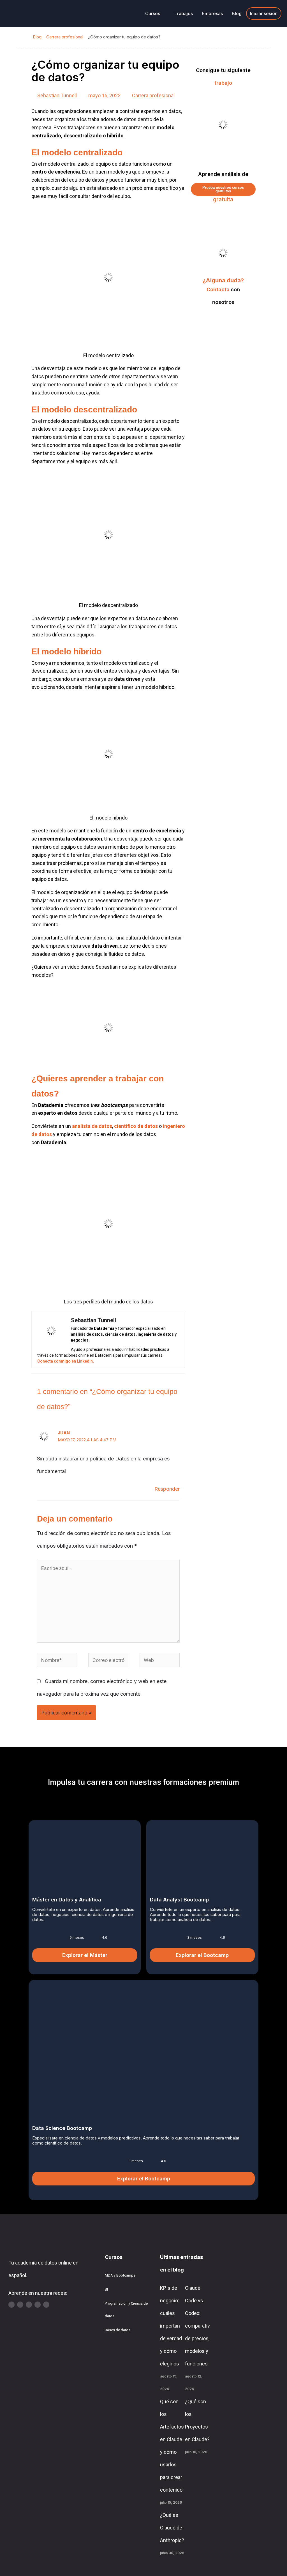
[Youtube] (11, 2305)
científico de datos (136, 1126)
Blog (237, 13)
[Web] (160, 1661)
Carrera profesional (65, 37)
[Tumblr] (38, 2305)
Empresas (212, 13)
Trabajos (184, 13)
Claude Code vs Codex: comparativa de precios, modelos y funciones (199, 2326)
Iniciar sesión (264, 13)
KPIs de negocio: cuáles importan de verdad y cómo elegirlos (171, 2326)
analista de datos (92, 1126)
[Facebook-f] (46, 2305)
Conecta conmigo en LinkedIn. (66, 1361)
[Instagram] (29, 2305)
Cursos (153, 13)
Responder (167, 1489)
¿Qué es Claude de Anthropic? (172, 2528)
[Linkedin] (20, 2305)
